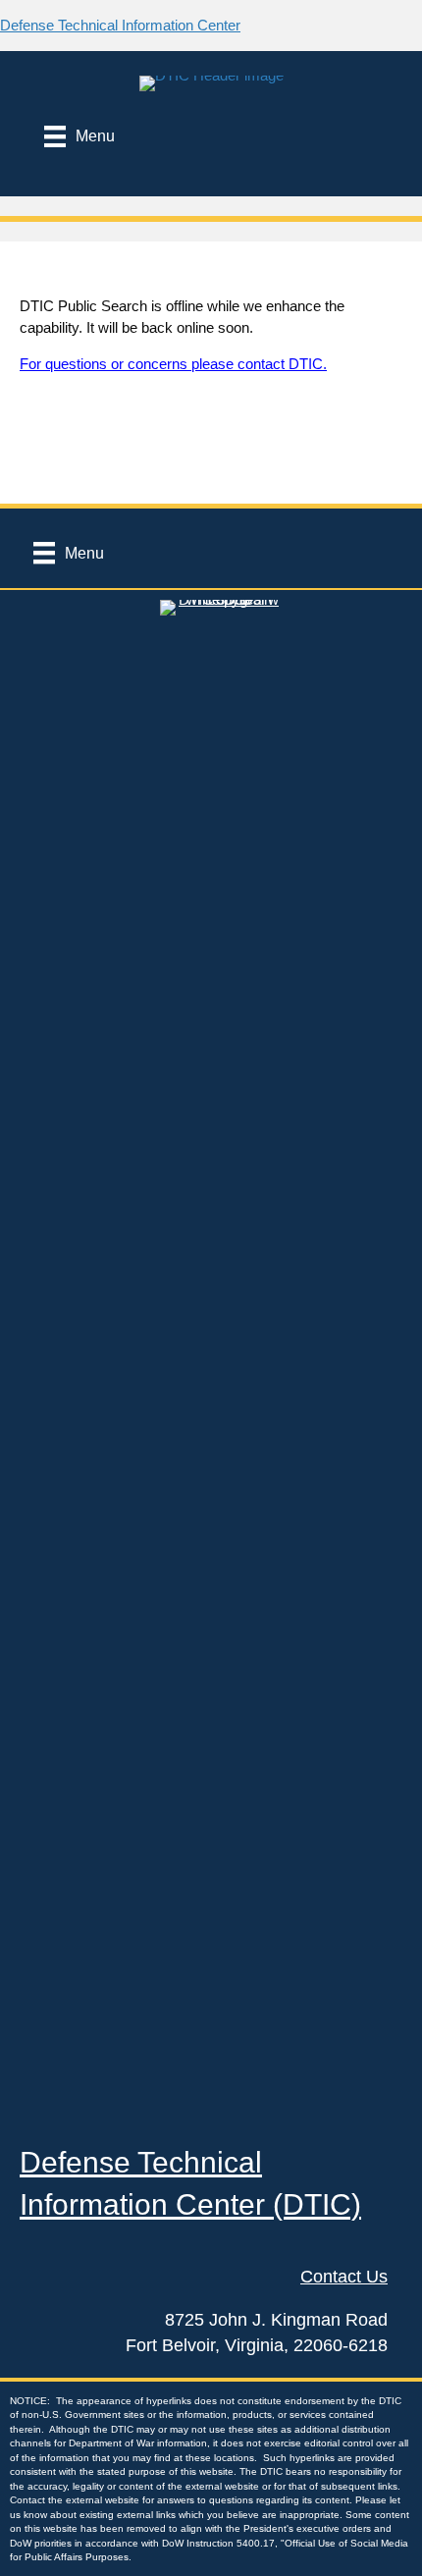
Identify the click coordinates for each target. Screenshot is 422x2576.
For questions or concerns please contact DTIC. (173, 364)
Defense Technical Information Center (120, 25)
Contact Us (344, 2277)
